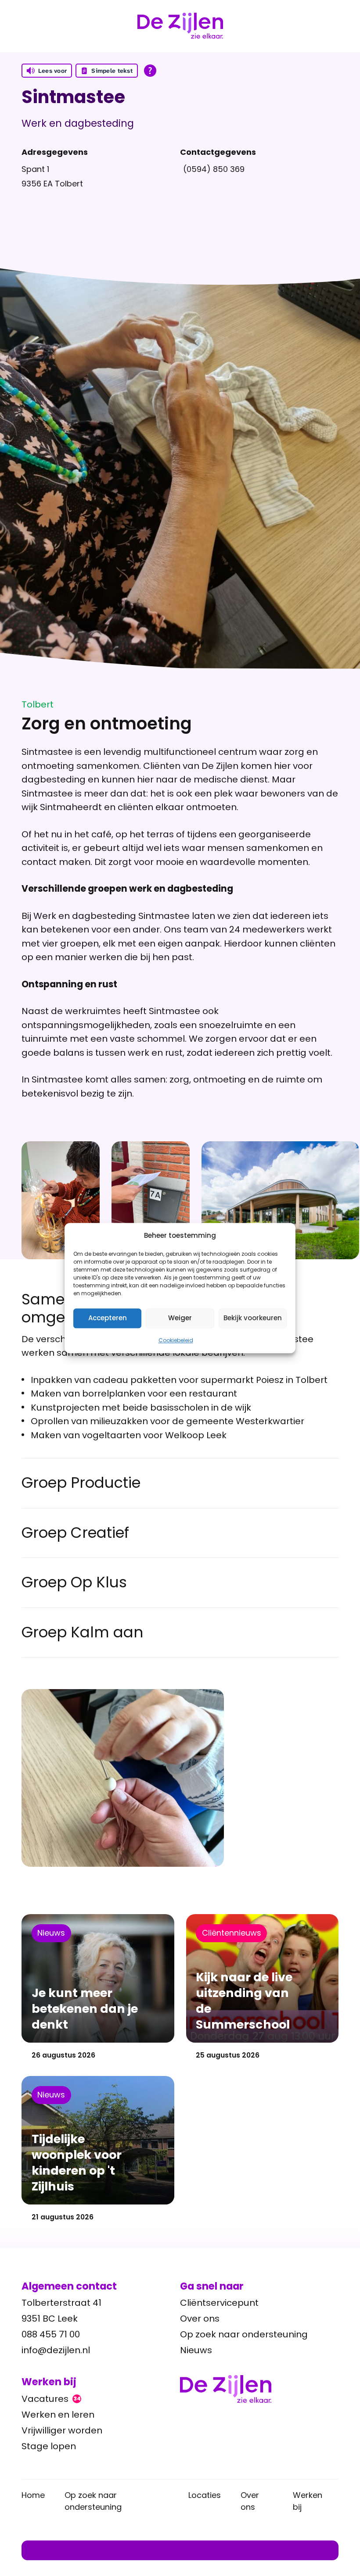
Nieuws (196, 2350)
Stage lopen (49, 2446)
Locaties (205, 2495)
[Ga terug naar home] (259, 2389)
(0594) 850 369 (214, 169)
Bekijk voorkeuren (253, 1318)
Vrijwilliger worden (62, 2430)
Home (33, 2495)
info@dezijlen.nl (56, 2350)
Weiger (180, 1318)
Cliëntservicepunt (219, 2303)
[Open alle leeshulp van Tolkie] (150, 71)
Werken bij (308, 2501)
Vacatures (51, 2399)
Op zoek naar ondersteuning (244, 2334)
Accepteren (108, 1318)
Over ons (200, 2319)
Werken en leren (58, 2415)
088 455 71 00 (51, 2334)
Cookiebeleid (176, 1340)
